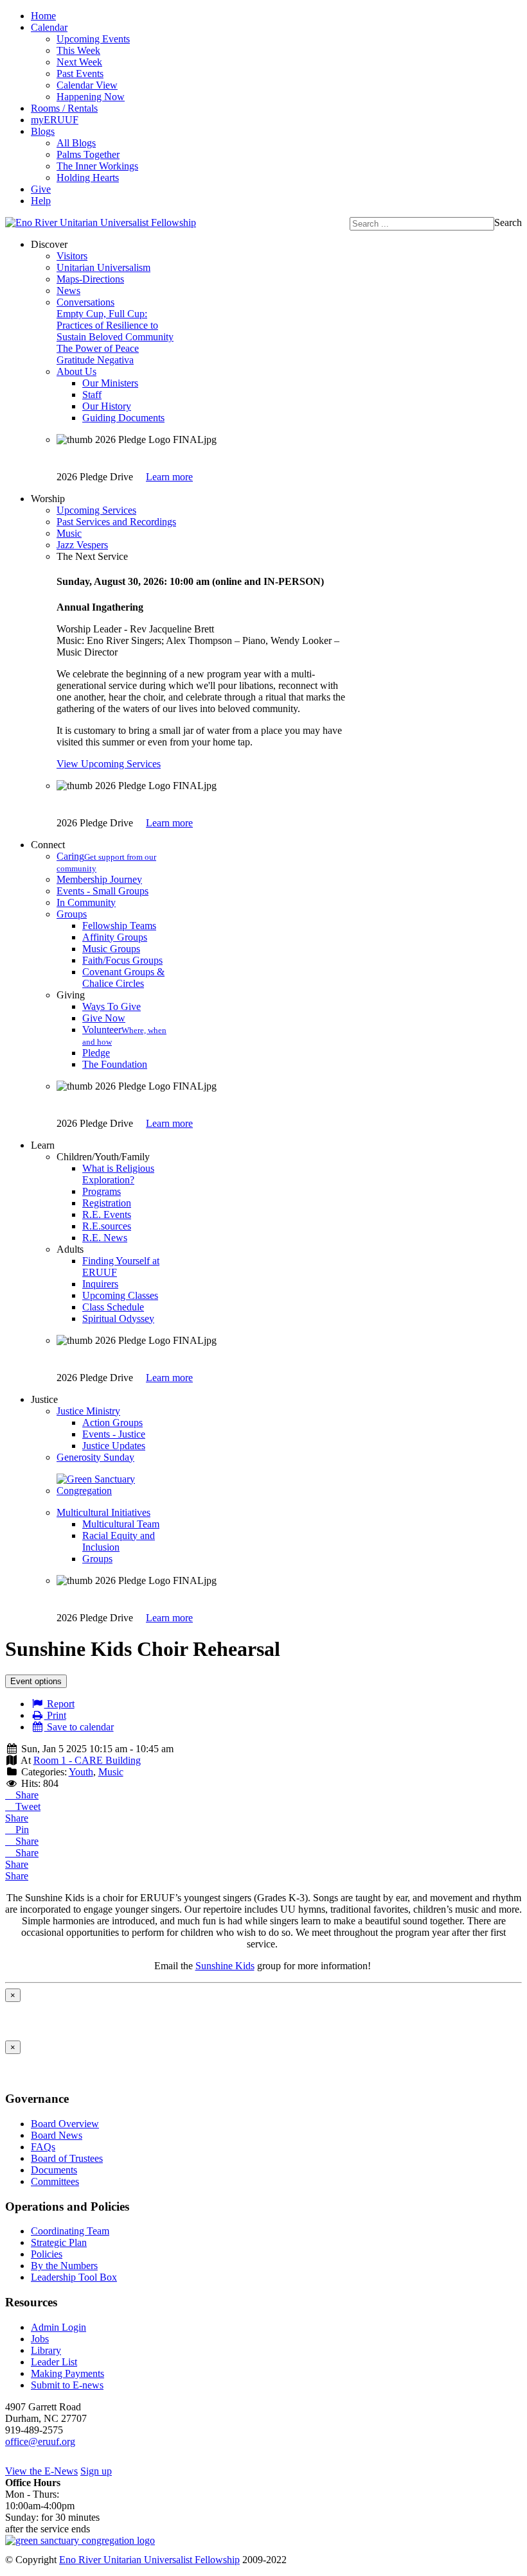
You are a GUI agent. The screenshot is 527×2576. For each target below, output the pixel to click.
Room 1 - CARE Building (87, 1760)
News (68, 291)
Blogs (43, 131)
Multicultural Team (121, 1524)
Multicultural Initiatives (103, 1512)
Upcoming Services (96, 510)
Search (508, 222)
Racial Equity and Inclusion (119, 1541)
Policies (47, 2254)
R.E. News (105, 1238)
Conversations (85, 302)
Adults (70, 1249)
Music (69, 533)
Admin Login (58, 2327)
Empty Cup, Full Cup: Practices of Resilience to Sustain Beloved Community (115, 325)
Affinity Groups (115, 937)
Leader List (54, 2362)
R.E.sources (107, 1226)
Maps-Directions (90, 279)
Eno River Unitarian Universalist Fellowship (149, 2560)
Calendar (49, 27)
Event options (36, 1681)
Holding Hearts (88, 178)
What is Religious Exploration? (118, 1174)
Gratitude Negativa (95, 360)
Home (43, 16)
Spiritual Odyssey (118, 1318)
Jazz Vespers (82, 545)
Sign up (96, 2471)
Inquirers (100, 1284)
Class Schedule (113, 1307)
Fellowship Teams (119, 926)
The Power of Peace (98, 348)
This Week (78, 50)
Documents (54, 2170)
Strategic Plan (59, 2242)
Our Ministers (110, 383)
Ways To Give (112, 1006)
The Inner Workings (97, 166)
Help (41, 201)
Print (55, 1715)
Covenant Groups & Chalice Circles (123, 978)
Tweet (27, 1806)
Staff (92, 395)
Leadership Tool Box (74, 2277)
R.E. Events (107, 1214)
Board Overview (65, 2124)
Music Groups (111, 949)
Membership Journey (99, 879)
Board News (57, 2135)
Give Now (104, 1018)
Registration (107, 1203)
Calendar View (87, 85)
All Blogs (76, 143)
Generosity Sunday (95, 1457)
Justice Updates (114, 1446)
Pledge (96, 1053)
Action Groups (112, 1423)
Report (59, 1704)
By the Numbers (64, 2266)
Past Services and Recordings (116, 522)
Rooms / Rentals (64, 108)
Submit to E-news (67, 2385)
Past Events (80, 74)
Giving (71, 995)
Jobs (40, 2339)
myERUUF (55, 120)
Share (26, 1795)
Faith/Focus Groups (122, 960)
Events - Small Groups (103, 891)
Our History (107, 406)
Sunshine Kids (225, 1966)
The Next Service (92, 556)
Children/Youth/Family (103, 1157)
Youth (81, 1772)
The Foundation (115, 1064)
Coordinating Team (70, 2231)
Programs (102, 1191)
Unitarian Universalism (103, 267)
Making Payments (67, 2373)
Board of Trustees (67, 2158)
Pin (21, 1830)
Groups (72, 914)
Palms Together (88, 154)
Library (46, 2350)
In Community (86, 902)
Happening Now (91, 97)
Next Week (79, 62)
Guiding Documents (123, 418)
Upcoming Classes (120, 1295)
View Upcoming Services (109, 764)
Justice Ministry (88, 1411)
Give (41, 189)
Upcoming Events (93, 39)
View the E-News (41, 2471)
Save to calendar (79, 1727)
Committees (55, 2181)
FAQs (43, 2147)
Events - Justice (114, 1434)
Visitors (72, 256)
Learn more (169, 477)
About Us (76, 371)
